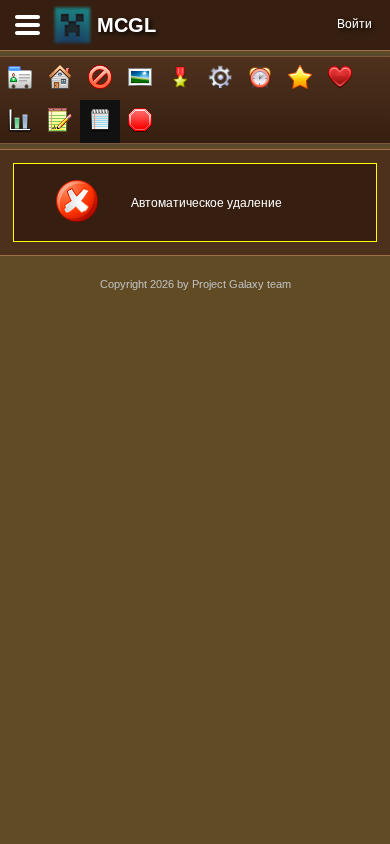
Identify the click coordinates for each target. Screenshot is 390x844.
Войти (354, 24)
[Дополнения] (220, 78)
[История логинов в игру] (60, 121)
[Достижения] (180, 78)
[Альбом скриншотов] (140, 78)
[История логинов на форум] (100, 121)
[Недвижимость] (60, 78)
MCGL (126, 25)
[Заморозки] (260, 78)
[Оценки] (300, 78)
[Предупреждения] (140, 121)
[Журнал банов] (100, 78)
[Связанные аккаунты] (340, 78)
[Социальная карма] (20, 121)
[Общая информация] (20, 78)
